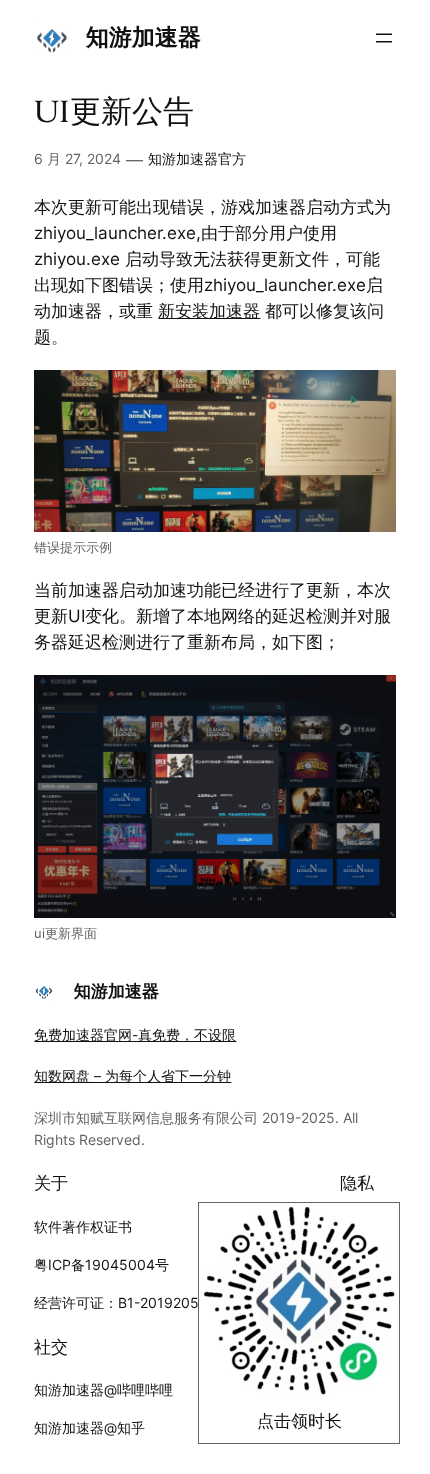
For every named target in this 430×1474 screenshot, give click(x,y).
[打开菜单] (384, 38)
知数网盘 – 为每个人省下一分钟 (132, 1075)
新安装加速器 (209, 311)
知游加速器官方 (197, 158)
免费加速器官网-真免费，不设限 (135, 1034)
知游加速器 (143, 37)
